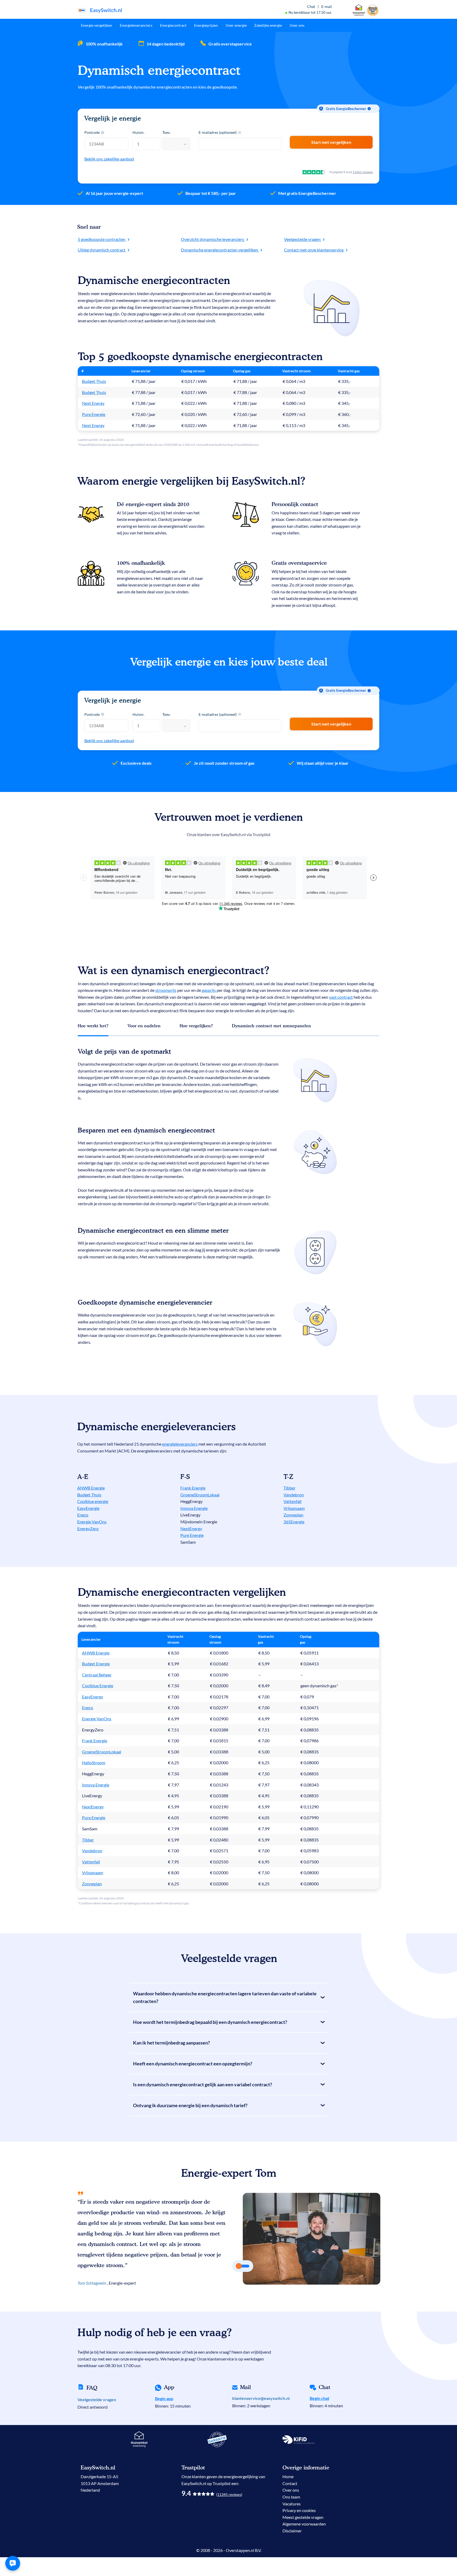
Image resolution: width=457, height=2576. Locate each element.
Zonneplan (293, 1515)
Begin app (164, 2398)
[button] (103, 132)
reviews (229, 2494)
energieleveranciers (180, 1444)
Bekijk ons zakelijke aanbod (109, 159)
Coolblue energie (93, 1501)
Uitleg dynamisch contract (102, 250)
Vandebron (294, 1495)
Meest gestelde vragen (303, 2517)
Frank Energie (193, 1488)
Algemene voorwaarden (304, 2524)
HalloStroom (94, 1763)
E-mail (327, 6)
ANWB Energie (91, 1488)
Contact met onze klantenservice (314, 250)
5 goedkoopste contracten (102, 239)
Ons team (291, 2497)
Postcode (92, 132)
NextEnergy (191, 1528)
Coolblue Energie (98, 1686)
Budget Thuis (94, 381)
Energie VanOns (92, 1522)
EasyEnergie (88, 1508)
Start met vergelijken (331, 142)
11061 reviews (363, 172)
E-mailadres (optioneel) (218, 132)
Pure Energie (94, 414)
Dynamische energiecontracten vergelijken (220, 250)
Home (288, 2476)
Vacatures (292, 2504)
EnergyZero (88, 1528)
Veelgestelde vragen (303, 239)
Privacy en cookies (299, 2510)
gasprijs (209, 990)
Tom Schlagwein (92, 2283)
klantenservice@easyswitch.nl (261, 2398)
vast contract (341, 997)
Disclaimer (292, 2531)
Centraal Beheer (97, 1675)
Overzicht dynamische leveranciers (213, 239)
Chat (311, 6)
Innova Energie (194, 1508)
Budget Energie (96, 1664)
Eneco (83, 1515)
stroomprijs (166, 990)
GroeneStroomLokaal (200, 1495)
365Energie (294, 1522)
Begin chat (319, 2398)
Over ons (291, 2490)
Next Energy (93, 403)
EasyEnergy (93, 1697)
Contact (290, 2483)
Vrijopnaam (294, 1508)
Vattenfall (293, 1501)
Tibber (289, 1488)
